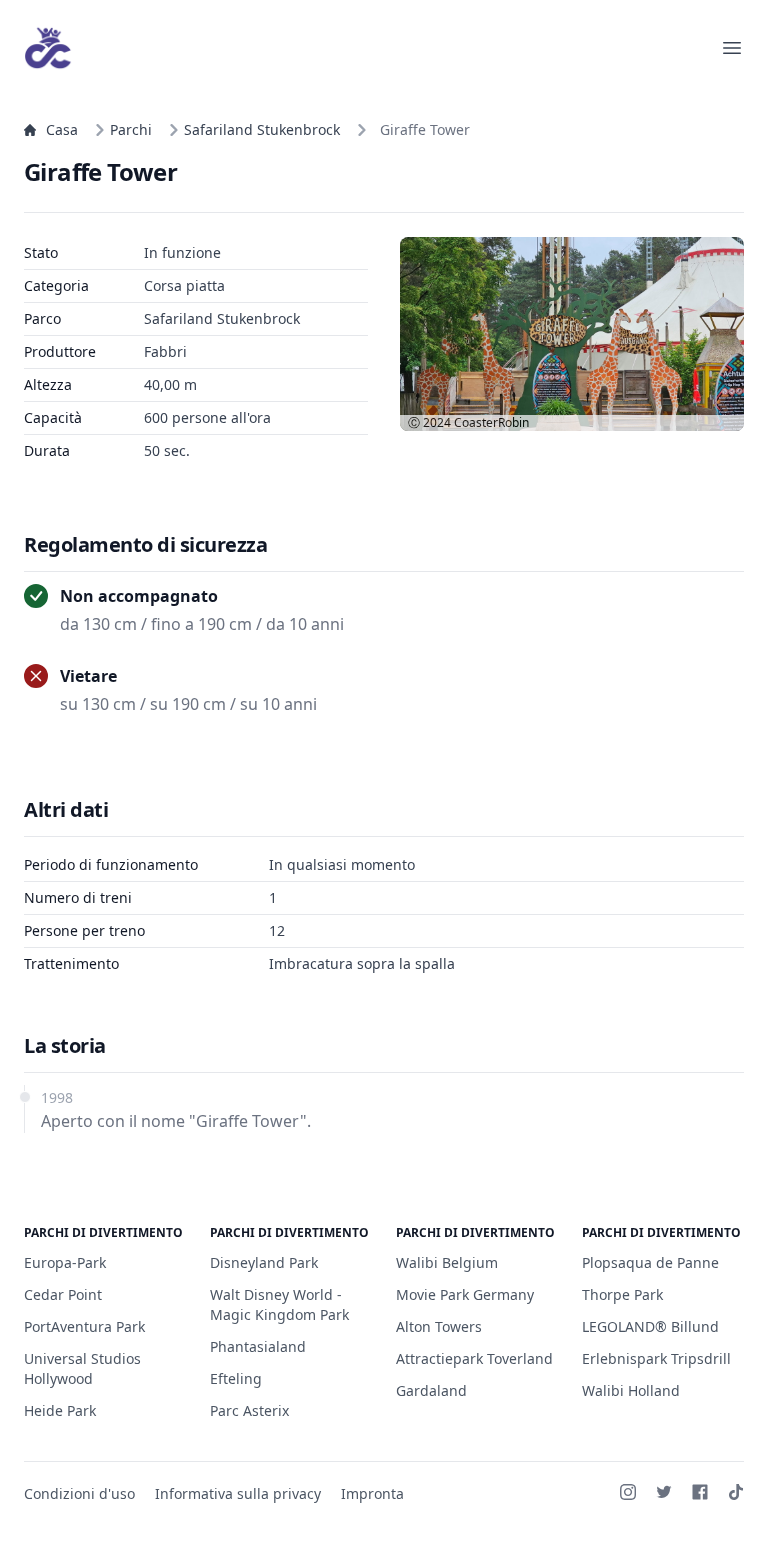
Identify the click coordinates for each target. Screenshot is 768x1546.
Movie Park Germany (465, 1294)
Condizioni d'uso (79, 1493)
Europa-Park (65, 1262)
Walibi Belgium (447, 1262)
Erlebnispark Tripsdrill (656, 1358)
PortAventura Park (84, 1326)
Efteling (236, 1378)
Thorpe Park (622, 1294)
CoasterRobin (491, 422)
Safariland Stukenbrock (262, 129)
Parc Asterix (249, 1410)
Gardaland (431, 1390)
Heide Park (60, 1410)
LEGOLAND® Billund (650, 1326)
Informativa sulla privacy (238, 1493)
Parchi (131, 129)
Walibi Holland (631, 1390)
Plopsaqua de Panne (650, 1262)
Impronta (372, 1493)
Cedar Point (63, 1294)
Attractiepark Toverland (474, 1358)
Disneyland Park (264, 1262)
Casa (62, 129)
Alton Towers (439, 1326)
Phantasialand (258, 1346)
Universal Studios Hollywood (82, 1368)
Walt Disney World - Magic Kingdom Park (279, 1304)
